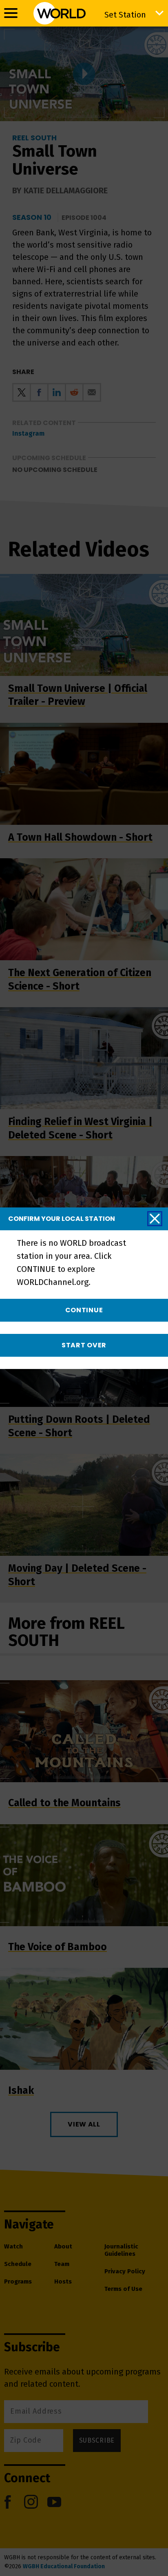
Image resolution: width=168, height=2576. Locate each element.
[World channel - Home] (60, 13)
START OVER (84, 1345)
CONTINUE (84, 1310)
